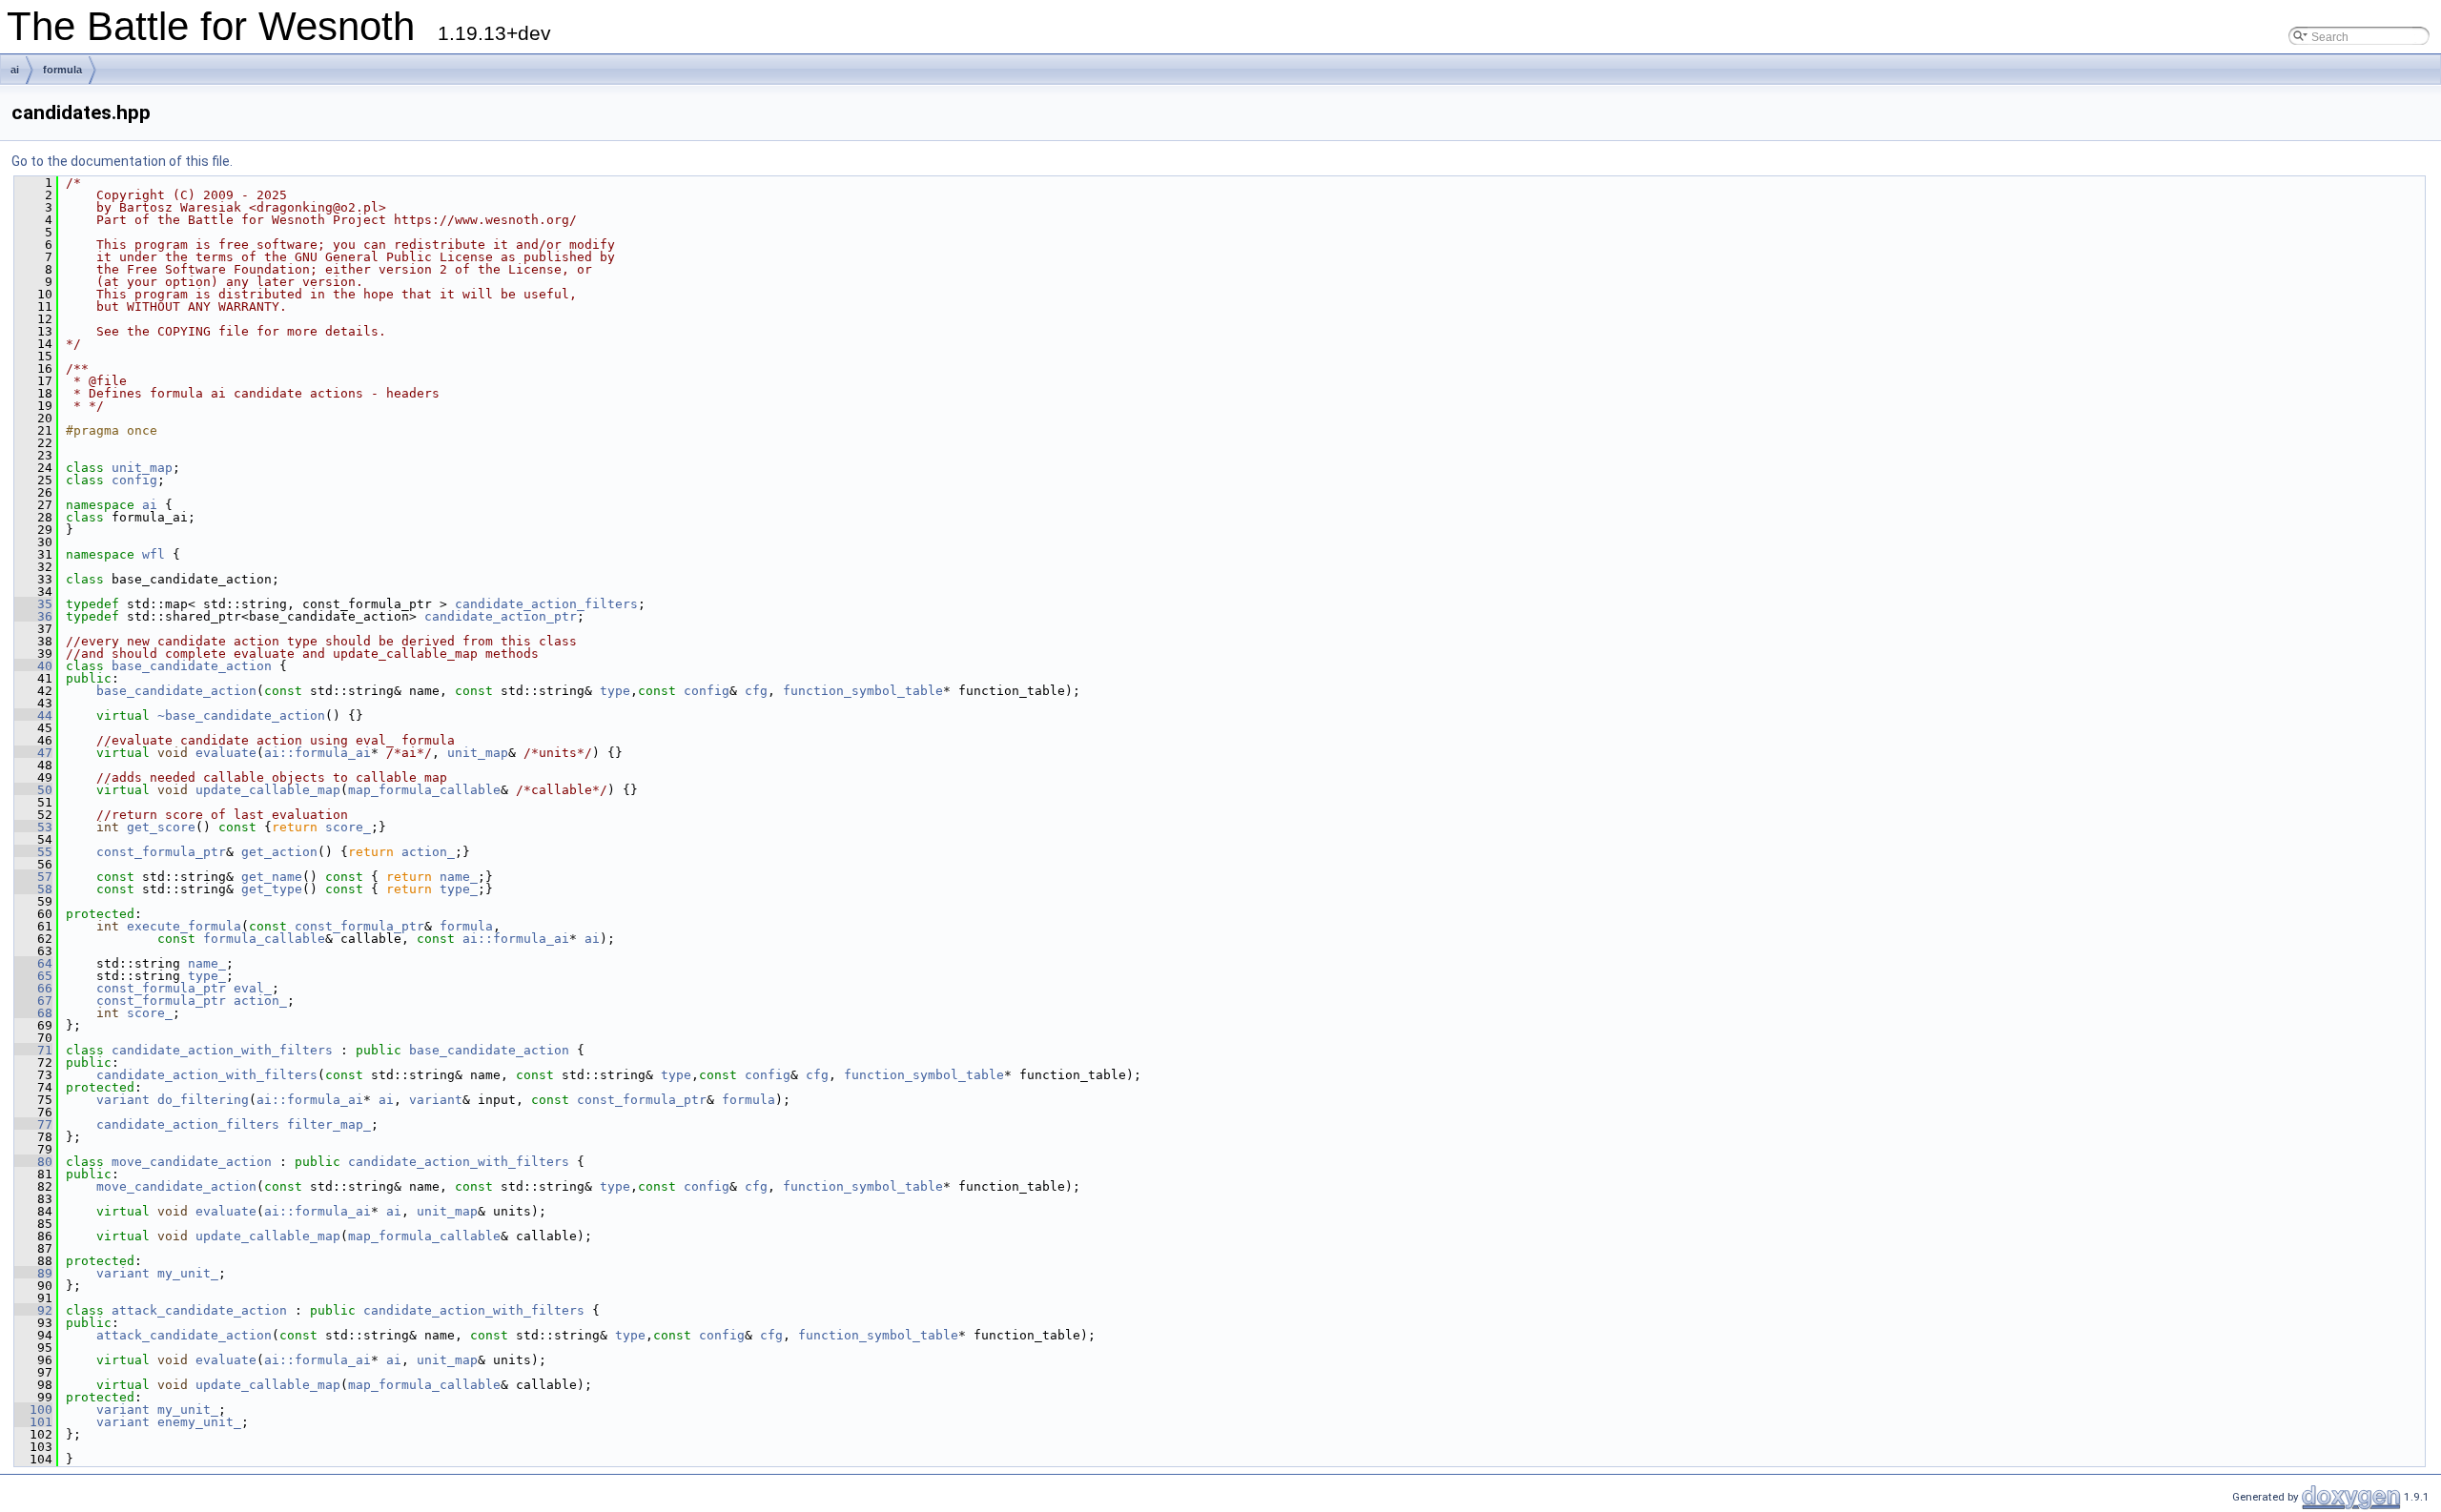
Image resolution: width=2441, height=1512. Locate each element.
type (615, 691)
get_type (272, 889)
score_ (348, 827)
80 (33, 1162)
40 (33, 666)
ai (15, 70)
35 (33, 604)
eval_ (253, 988)
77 (33, 1124)
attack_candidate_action (199, 1310)
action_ (428, 852)
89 (33, 1273)
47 (33, 753)
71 (33, 1050)
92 (33, 1310)
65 (33, 976)
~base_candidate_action (241, 715)
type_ (459, 889)
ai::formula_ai (318, 753)
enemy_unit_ (199, 1422)
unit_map (142, 468)
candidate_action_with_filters (222, 1050)
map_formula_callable (424, 790)
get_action (279, 852)
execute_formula (184, 926)
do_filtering (203, 1100)
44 (33, 715)
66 (33, 988)
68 (33, 1013)
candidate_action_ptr (501, 616)
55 (33, 852)
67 (33, 1001)
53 (33, 827)
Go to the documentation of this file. (122, 161)
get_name (272, 877)
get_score (161, 827)
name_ (459, 877)
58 (33, 889)
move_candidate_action (192, 1162)
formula (62, 70)
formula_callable (264, 939)
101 (33, 1422)
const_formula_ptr (161, 852)
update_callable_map (268, 790)
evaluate (226, 753)
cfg (756, 691)
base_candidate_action (192, 666)
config (134, 480)
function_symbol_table (863, 691)
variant (123, 1100)
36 (33, 616)
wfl (154, 554)
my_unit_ (188, 1273)
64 (33, 963)
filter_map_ (329, 1124)
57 (33, 877)
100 (33, 1410)
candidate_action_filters (546, 604)
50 (33, 790)
